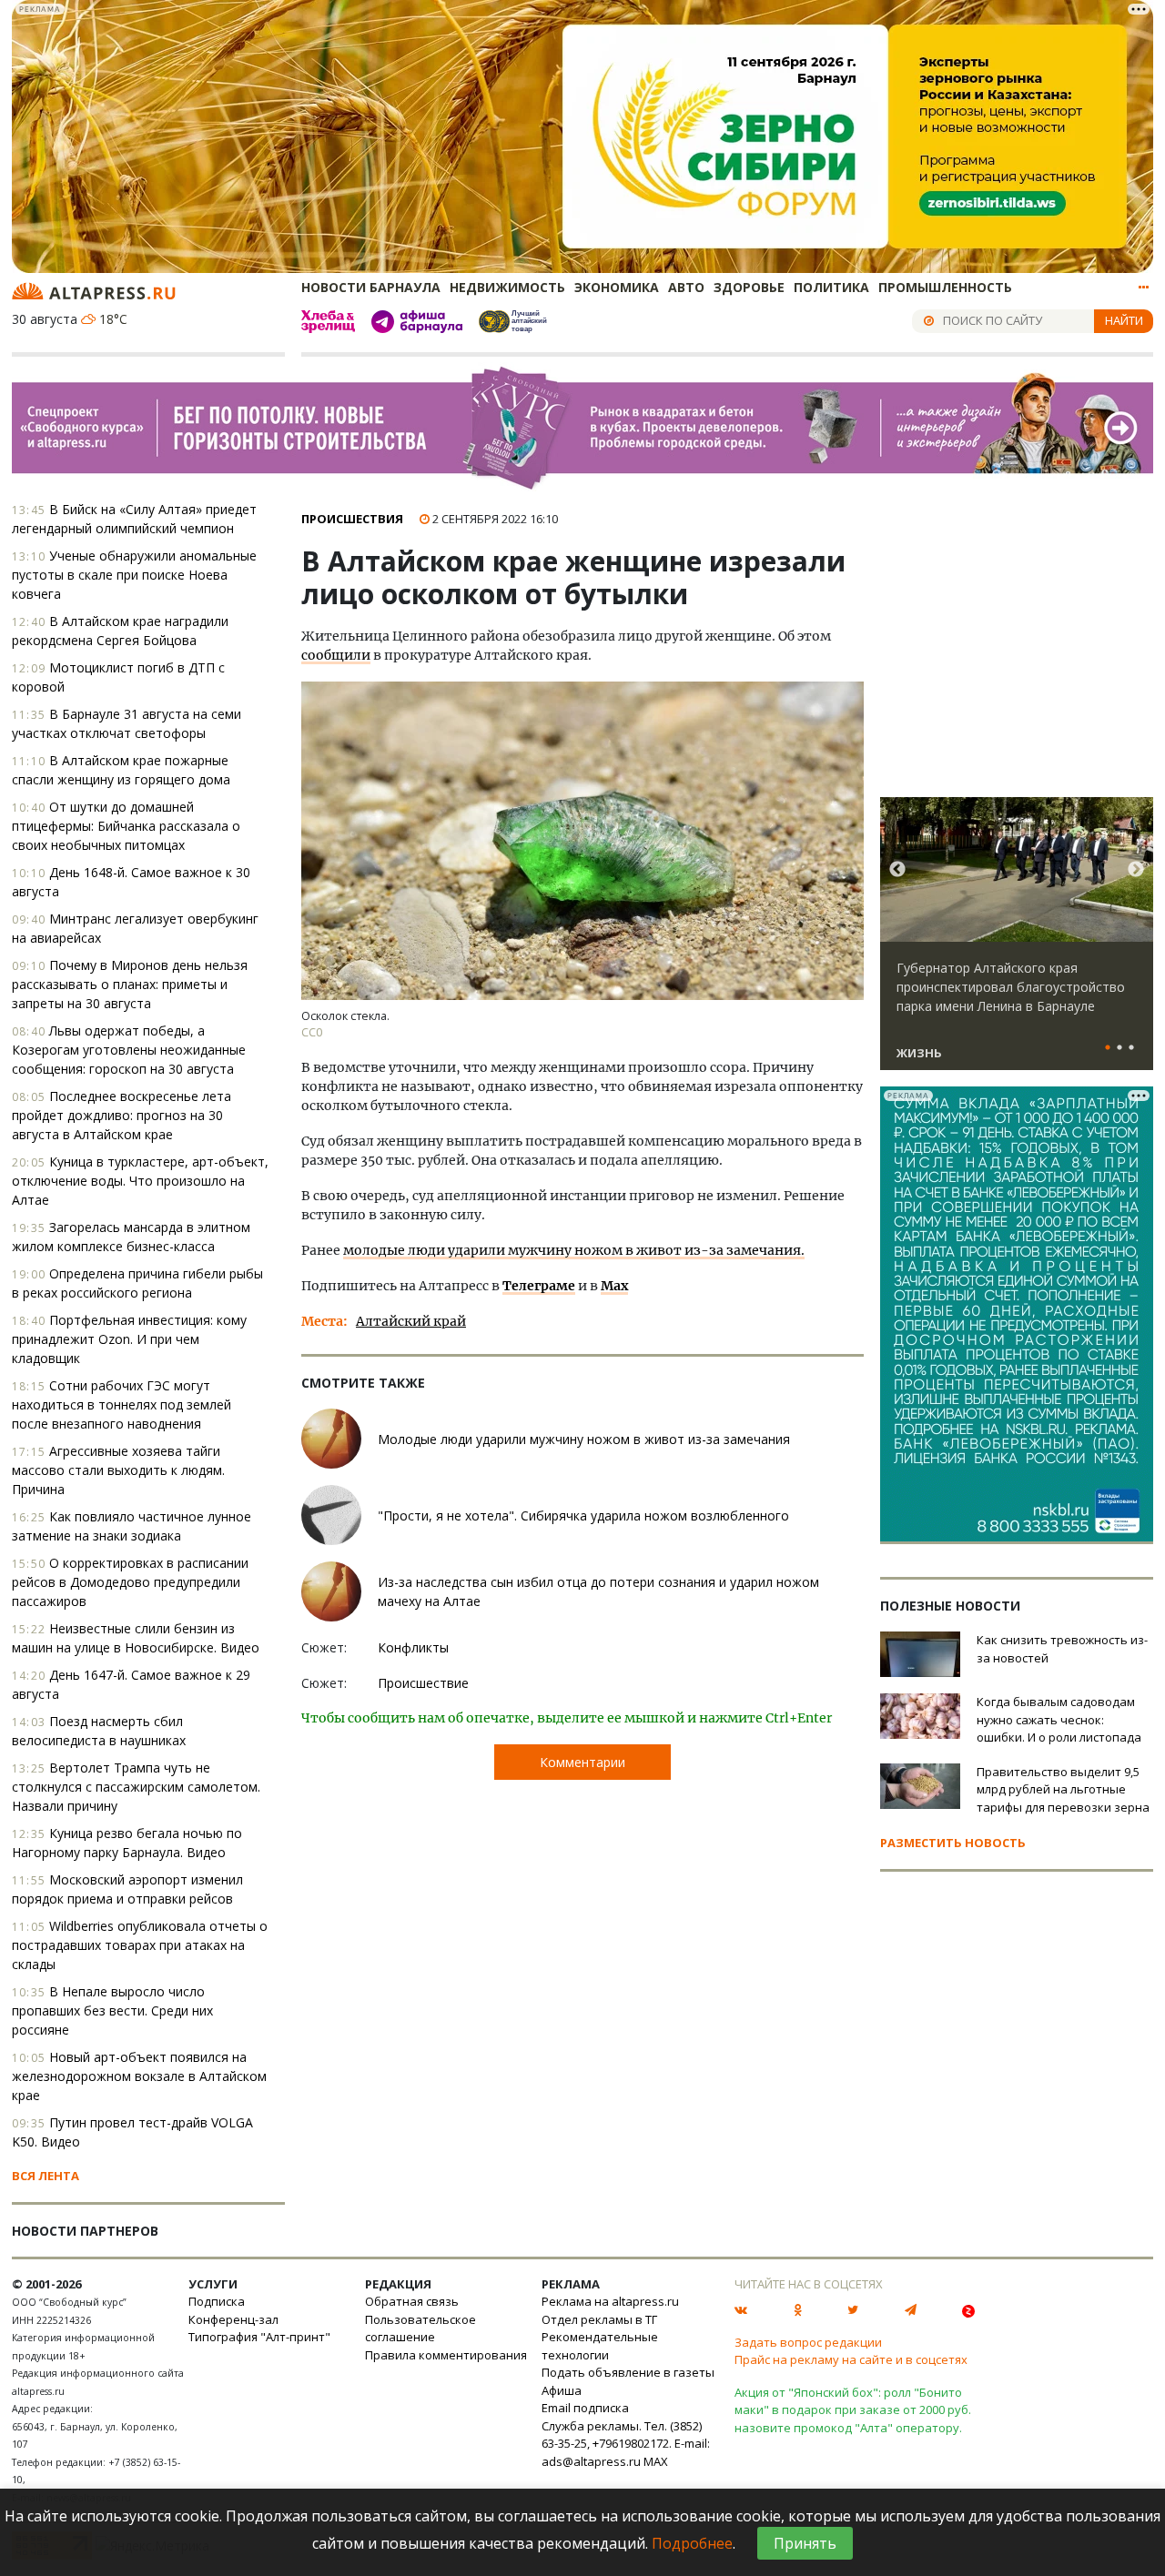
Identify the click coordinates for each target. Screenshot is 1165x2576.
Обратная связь (412, 2301)
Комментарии (582, 1762)
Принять (805, 2543)
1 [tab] (1108, 1048)
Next (1136, 870)
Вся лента (46, 2176)
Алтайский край (411, 1321)
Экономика (617, 287)
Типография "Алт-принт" (259, 2337)
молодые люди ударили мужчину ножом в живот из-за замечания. (574, 1250)
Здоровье (749, 287)
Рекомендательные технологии (600, 2346)
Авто (686, 287)
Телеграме (539, 1286)
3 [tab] (1131, 1048)
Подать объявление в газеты (628, 2372)
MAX (656, 2461)
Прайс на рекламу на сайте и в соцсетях (851, 2359)
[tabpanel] (1017, 942)
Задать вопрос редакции (808, 2342)
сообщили (336, 655)
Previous (897, 870)
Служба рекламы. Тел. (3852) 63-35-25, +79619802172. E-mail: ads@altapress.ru (626, 2444)
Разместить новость (953, 1843)
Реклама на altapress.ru (610, 2301)
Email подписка (585, 2408)
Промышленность (945, 287)
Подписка (217, 2301)
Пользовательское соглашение (420, 2329)
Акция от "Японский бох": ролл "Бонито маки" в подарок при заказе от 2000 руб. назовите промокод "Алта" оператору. (853, 2410)
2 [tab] (1119, 1048)
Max (614, 1286)
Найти (1124, 320)
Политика (831, 287)
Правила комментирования (446, 2355)
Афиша (562, 2390)
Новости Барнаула (371, 287)
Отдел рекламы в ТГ (599, 2319)
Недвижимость (507, 287)
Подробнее (692, 2543)
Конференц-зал (233, 2319)
